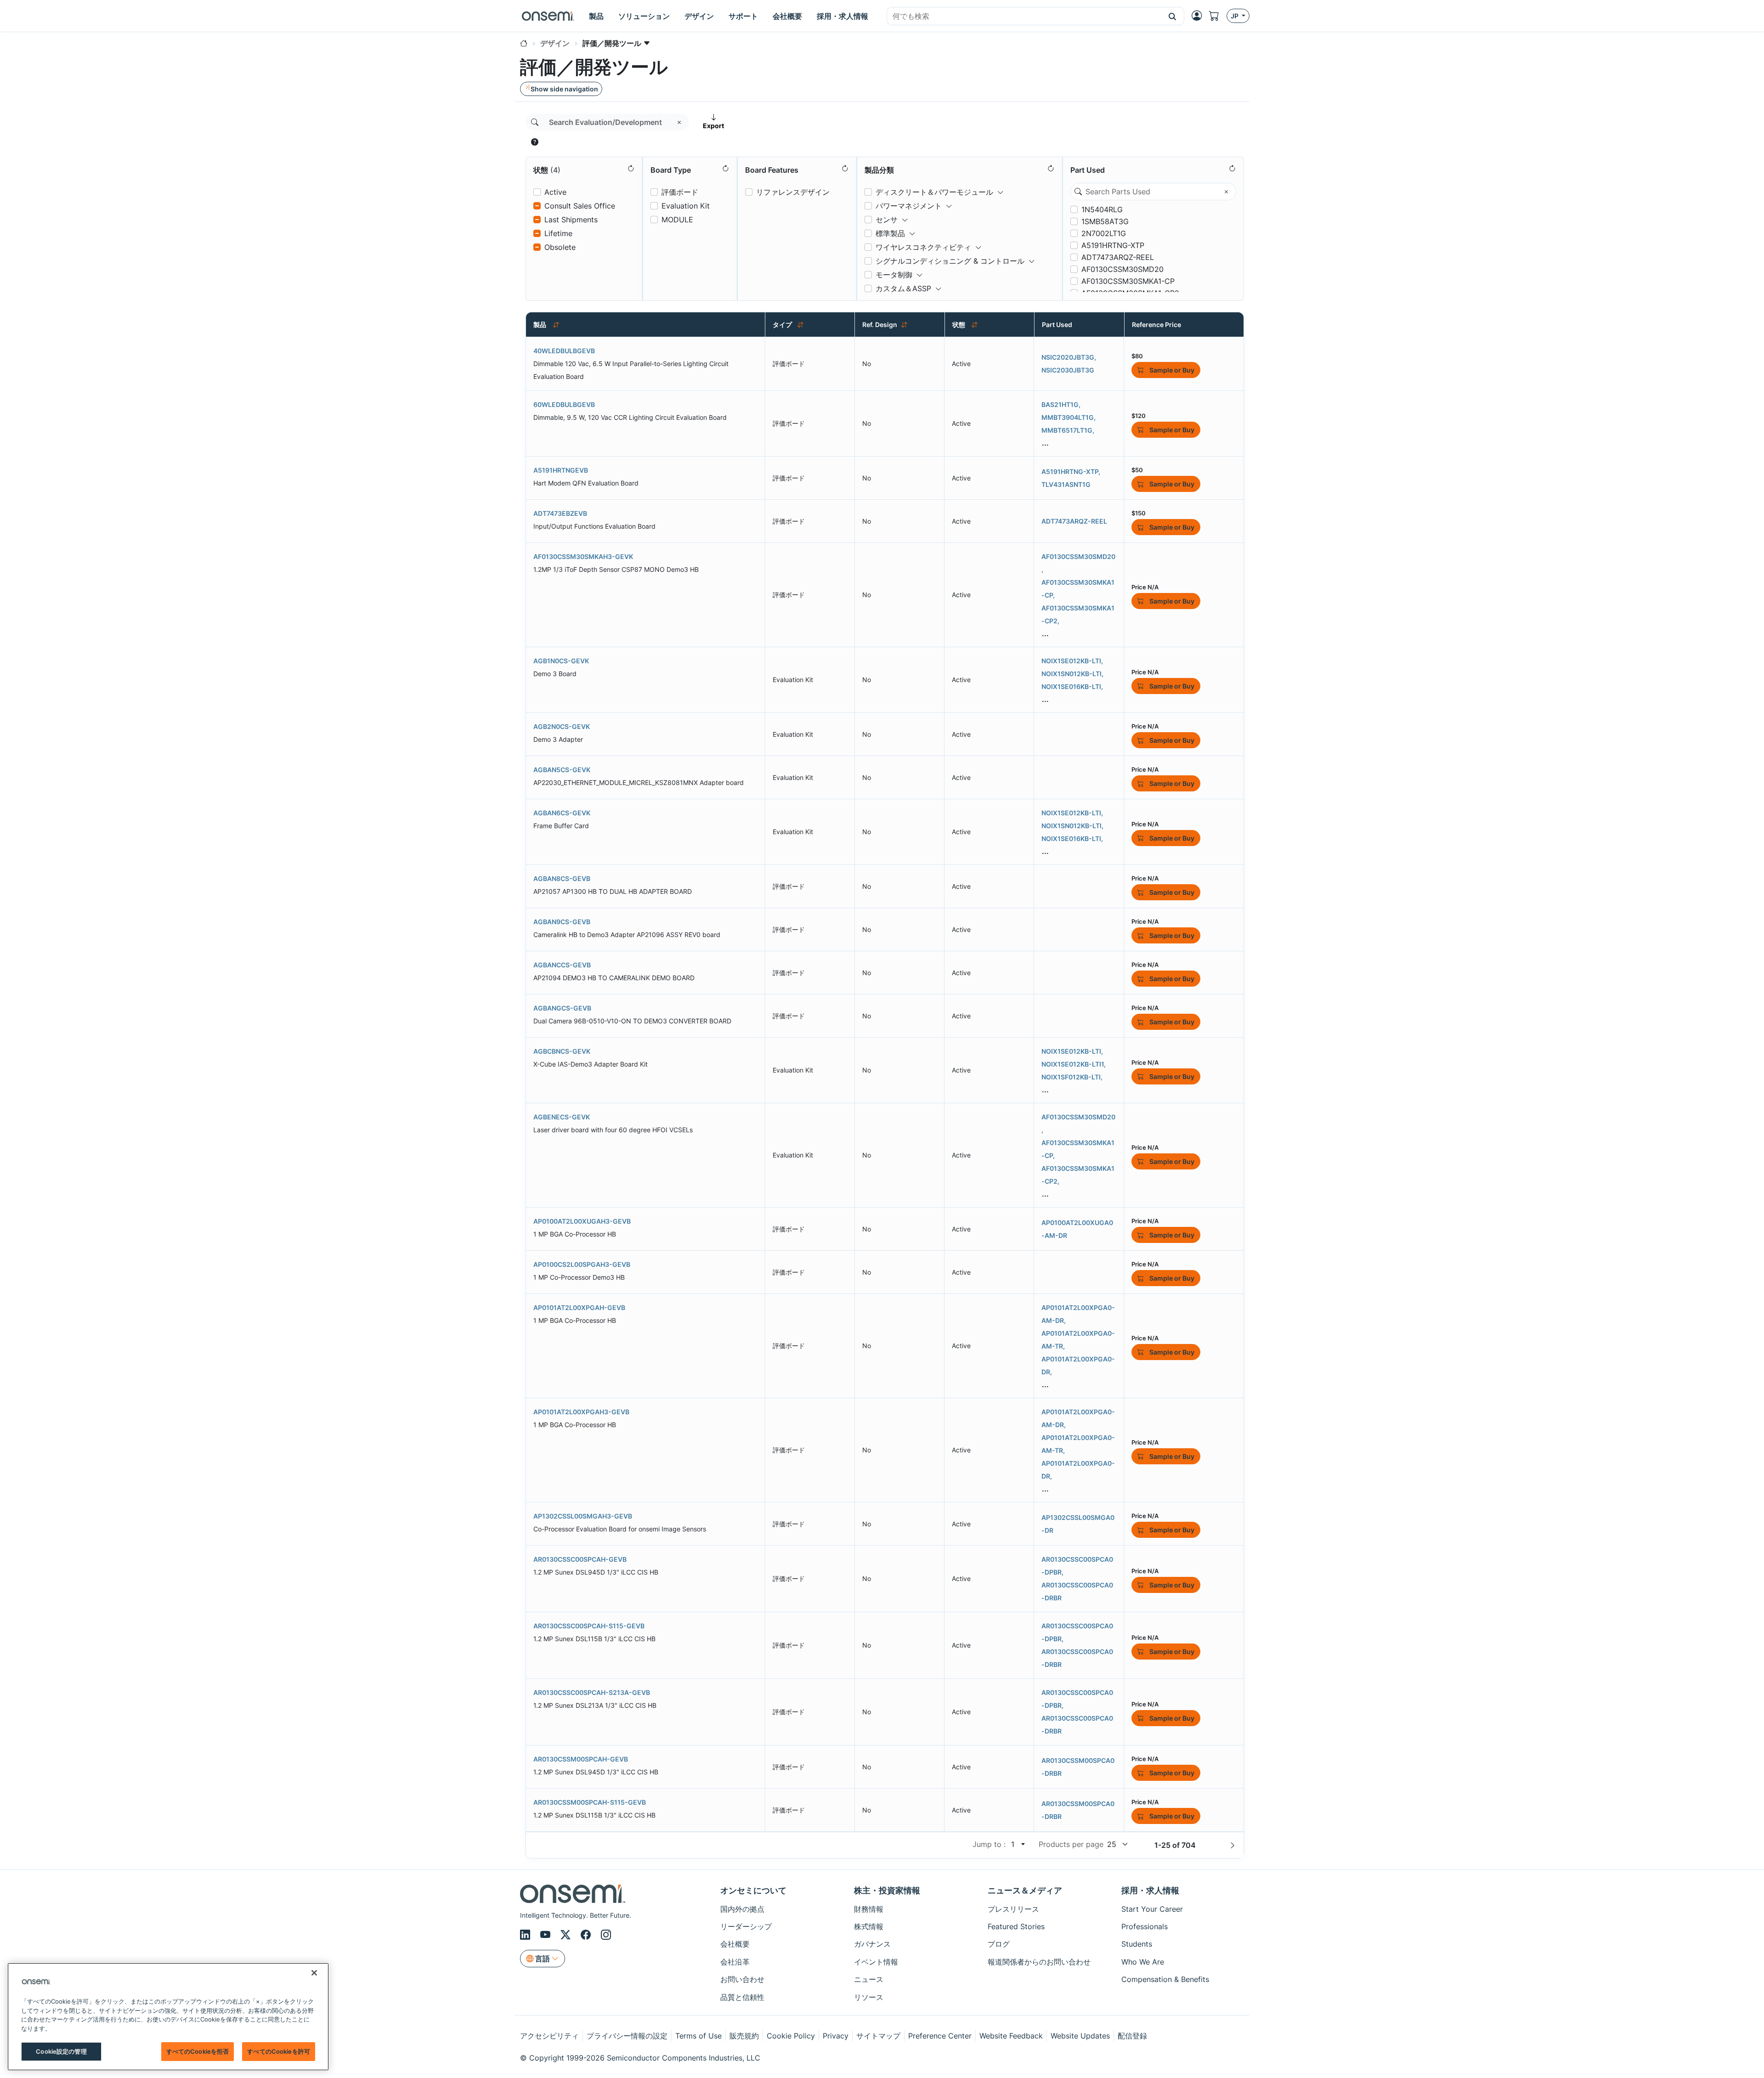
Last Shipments (571, 220)
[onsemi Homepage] (548, 16)
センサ (887, 220)
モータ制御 (894, 275)
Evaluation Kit (686, 206)
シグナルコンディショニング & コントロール (950, 261)
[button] (1173, 16)
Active (555, 192)
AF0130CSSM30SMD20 (1122, 269)
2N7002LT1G (1104, 233)
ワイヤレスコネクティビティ (923, 247)
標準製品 (890, 233)
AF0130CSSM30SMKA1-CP (1128, 281)
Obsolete (560, 247)
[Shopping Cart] (1218, 16)
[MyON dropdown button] (1199, 16)
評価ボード (680, 192)
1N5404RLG (1102, 209)
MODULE (677, 220)
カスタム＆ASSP (903, 288)
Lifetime (558, 233)
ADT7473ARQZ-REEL (1118, 257)
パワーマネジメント (909, 206)
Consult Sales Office (580, 206)
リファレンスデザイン (793, 192)
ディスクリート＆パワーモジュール (934, 192)
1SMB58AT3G (1105, 221)
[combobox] (1024, 17)
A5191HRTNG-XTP (1113, 245)
